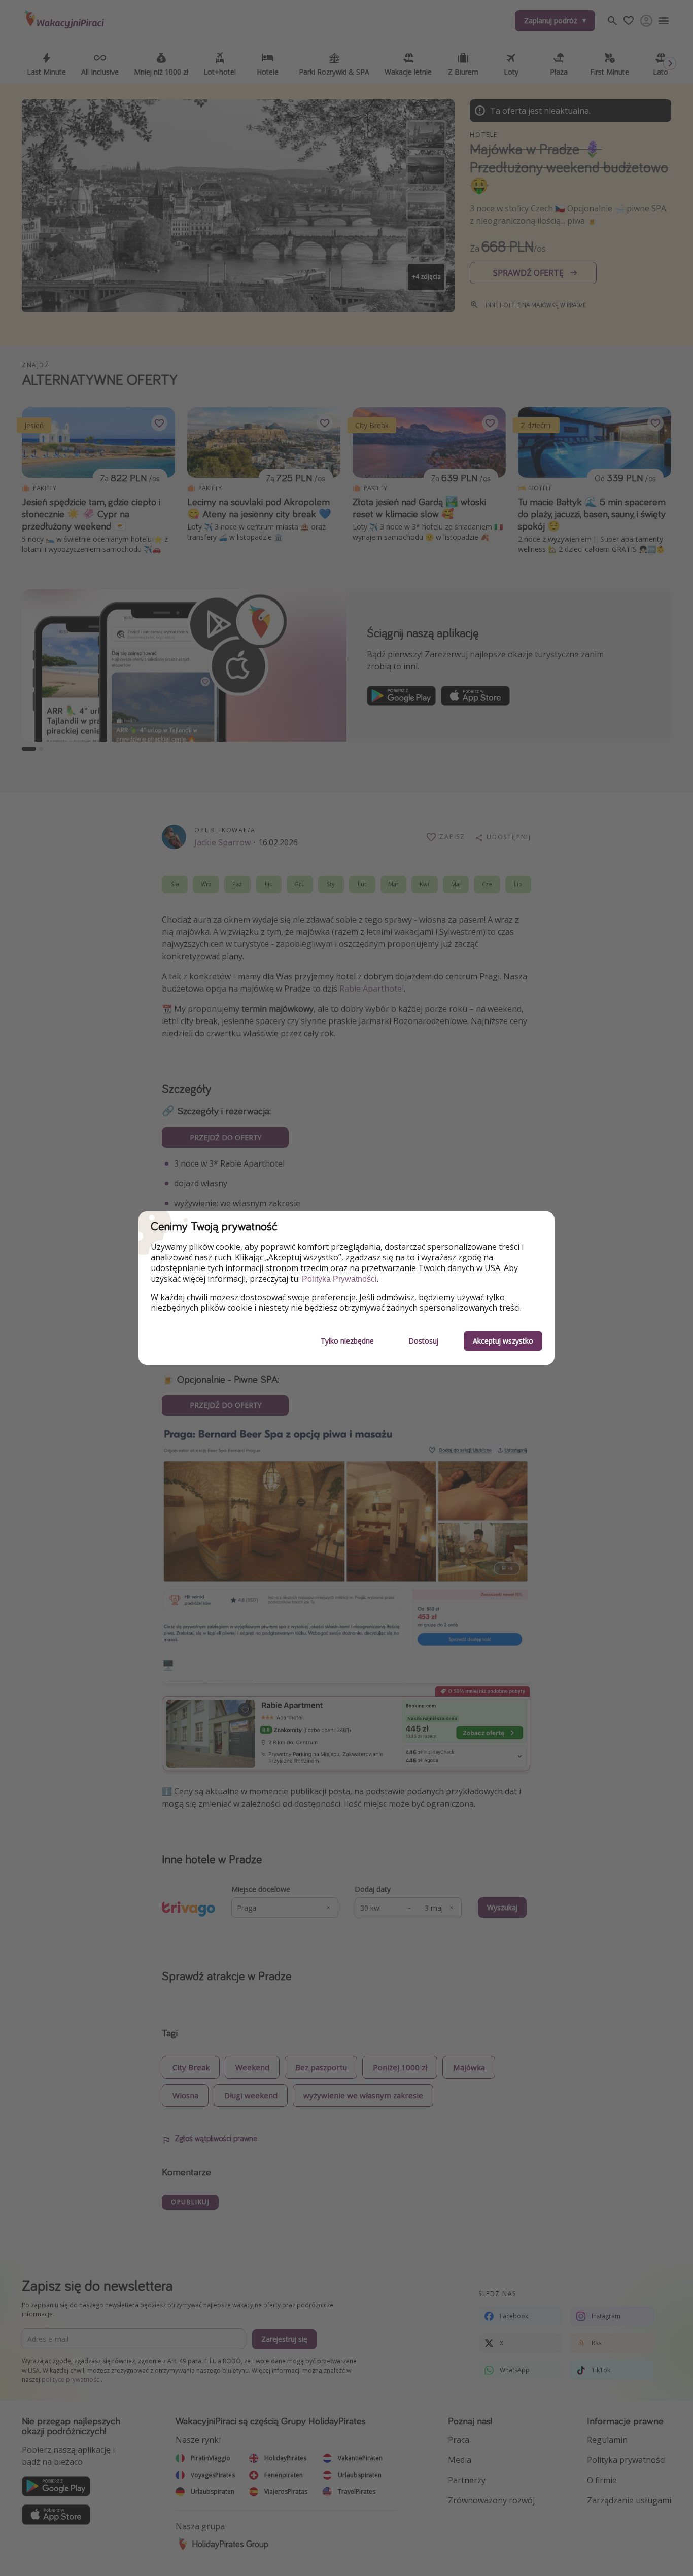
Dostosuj (423, 1341)
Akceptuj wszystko (503, 1341)
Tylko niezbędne (347, 1341)
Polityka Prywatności (339, 1279)
